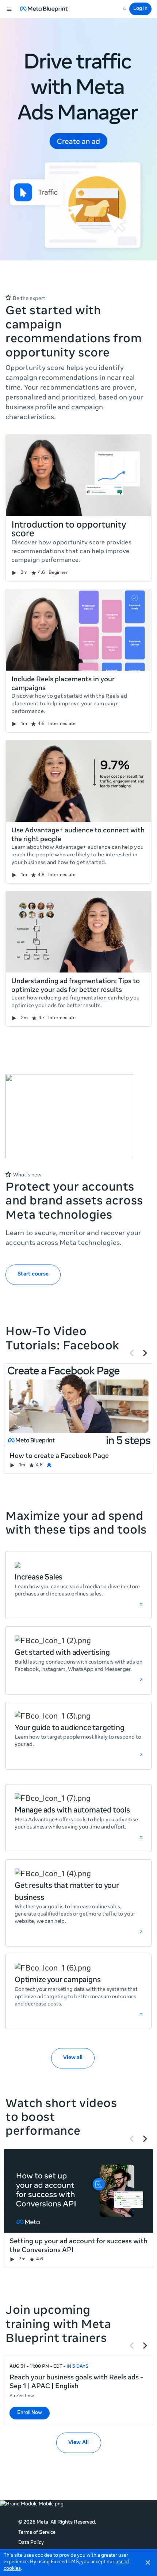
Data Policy (31, 2543)
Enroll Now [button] (30, 2413)
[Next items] (145, 1353)
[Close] (148, 2563)
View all (73, 2058)
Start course (33, 1274)
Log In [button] (140, 9)
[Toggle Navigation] (9, 9)
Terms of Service (37, 2533)
